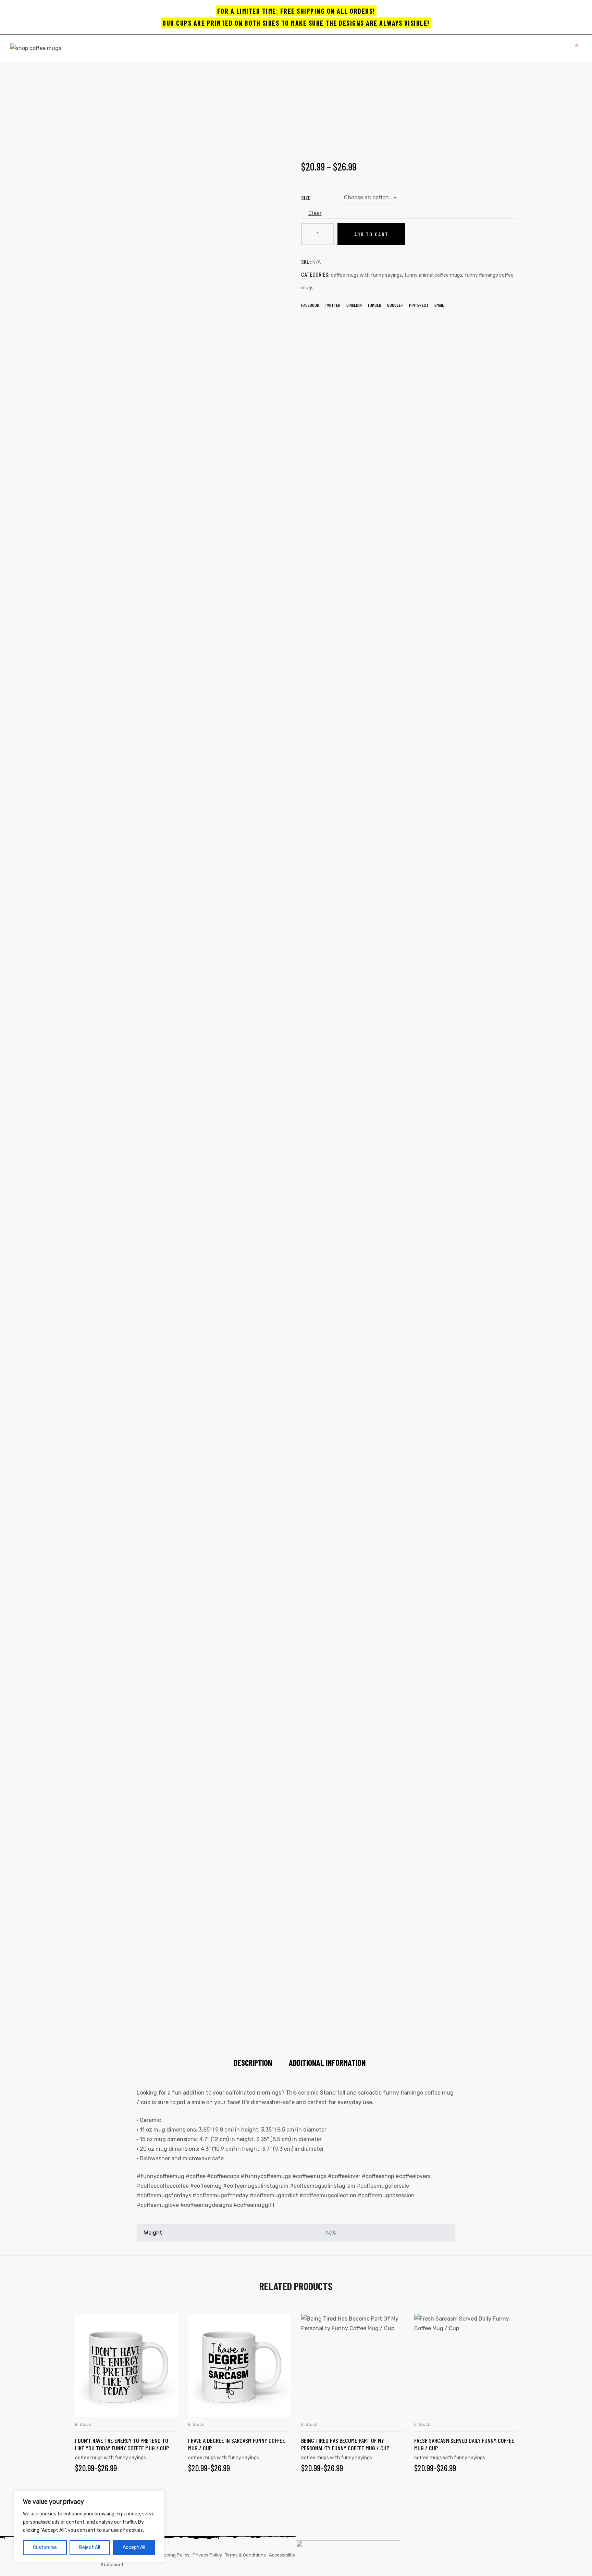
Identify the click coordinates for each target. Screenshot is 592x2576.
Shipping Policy (173, 2555)
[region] (89, 2526)
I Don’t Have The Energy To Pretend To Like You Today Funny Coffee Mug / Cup (122, 2444)
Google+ (395, 305)
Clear (315, 213)
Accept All (134, 2547)
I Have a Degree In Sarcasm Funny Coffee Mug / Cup (237, 2444)
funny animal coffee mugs (433, 275)
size (306, 198)
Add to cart (371, 234)
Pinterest (419, 305)
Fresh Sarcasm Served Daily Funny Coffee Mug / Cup (464, 2444)
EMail (439, 305)
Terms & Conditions (245, 2555)
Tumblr (374, 305)
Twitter (333, 305)
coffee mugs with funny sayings (366, 275)
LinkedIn (354, 305)
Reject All (90, 2547)
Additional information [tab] (327, 2063)
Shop (227, 107)
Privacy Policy (207, 2555)
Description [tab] (253, 2063)
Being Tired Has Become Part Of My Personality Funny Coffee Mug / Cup (345, 2444)
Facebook (310, 305)
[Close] (157, 2496)
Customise (45, 2547)
